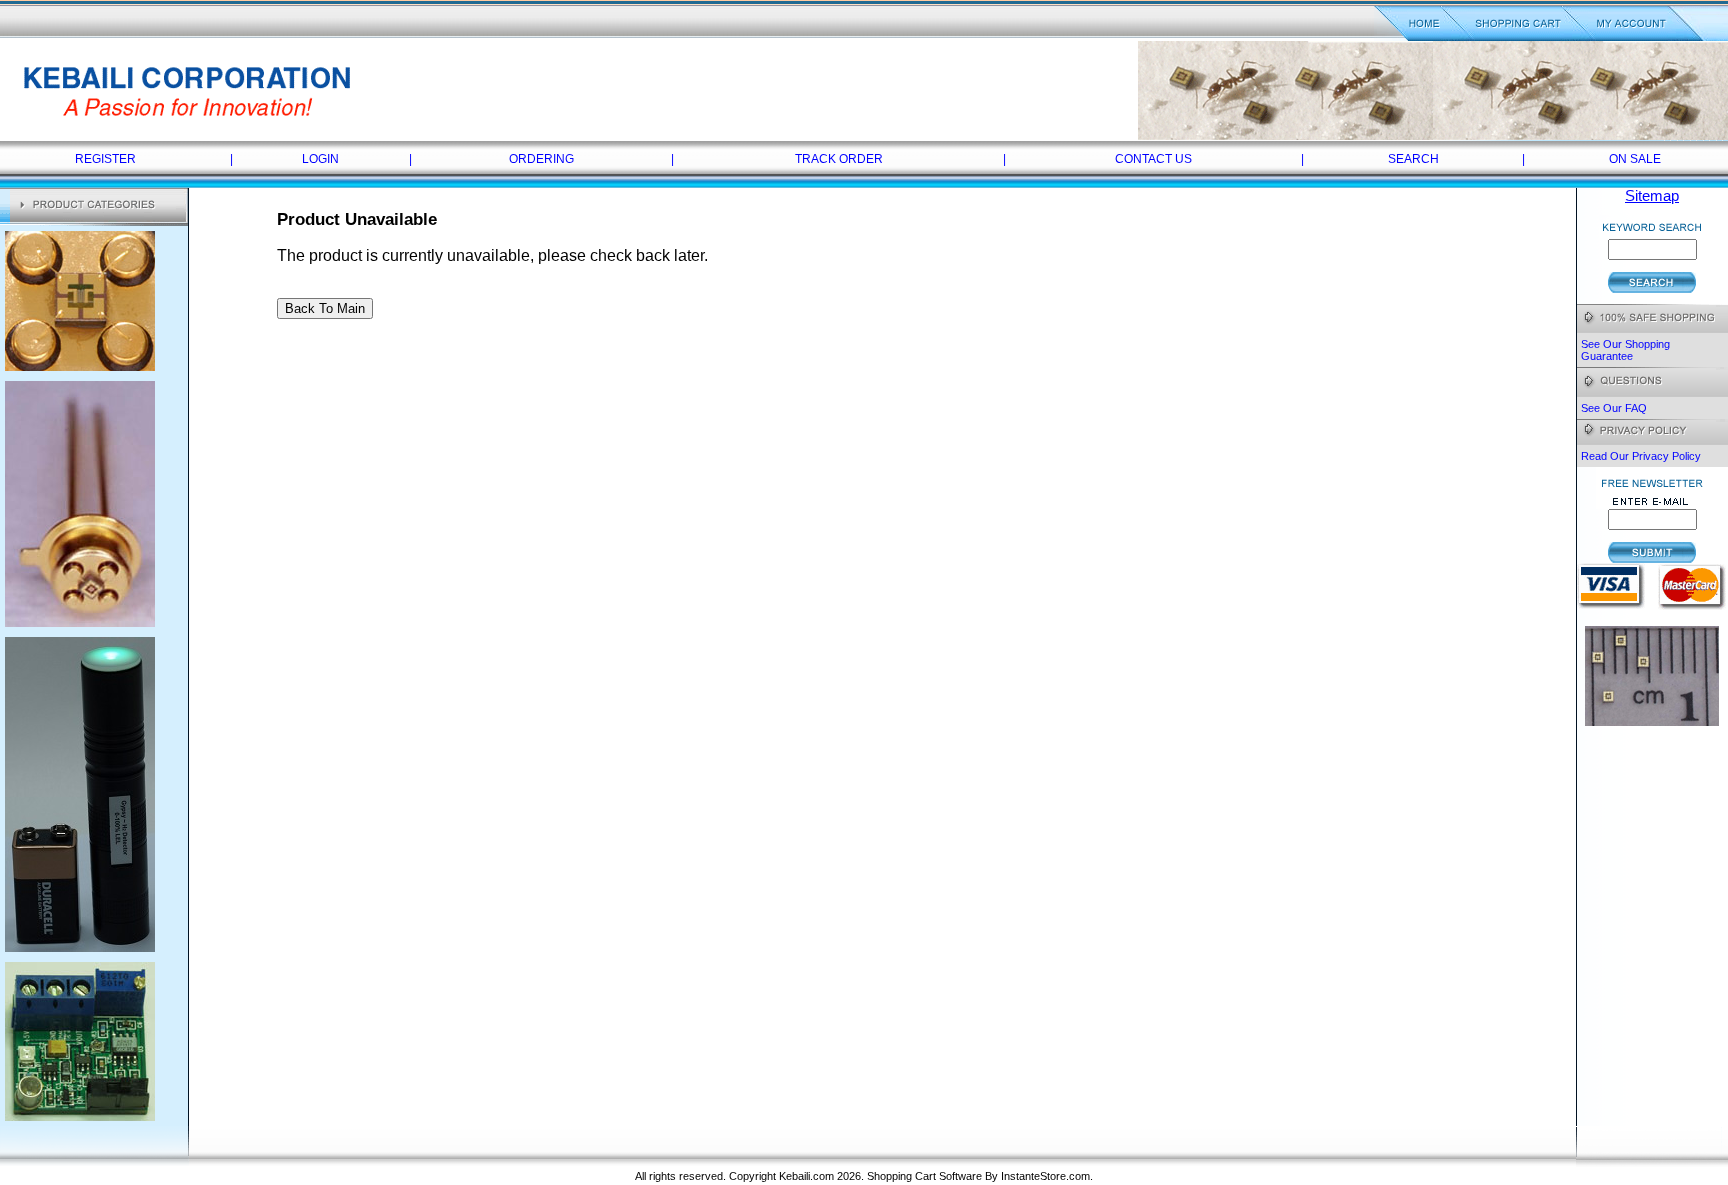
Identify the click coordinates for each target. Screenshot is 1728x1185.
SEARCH (1413, 159)
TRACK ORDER (839, 159)
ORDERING (541, 159)
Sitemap (1652, 196)
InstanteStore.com (1045, 1176)
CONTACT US (1153, 159)
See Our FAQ (1614, 408)
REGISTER (105, 159)
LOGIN (320, 159)
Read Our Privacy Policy (1641, 456)
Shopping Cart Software (924, 1176)
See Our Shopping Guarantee (1625, 350)
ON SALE (1635, 159)
